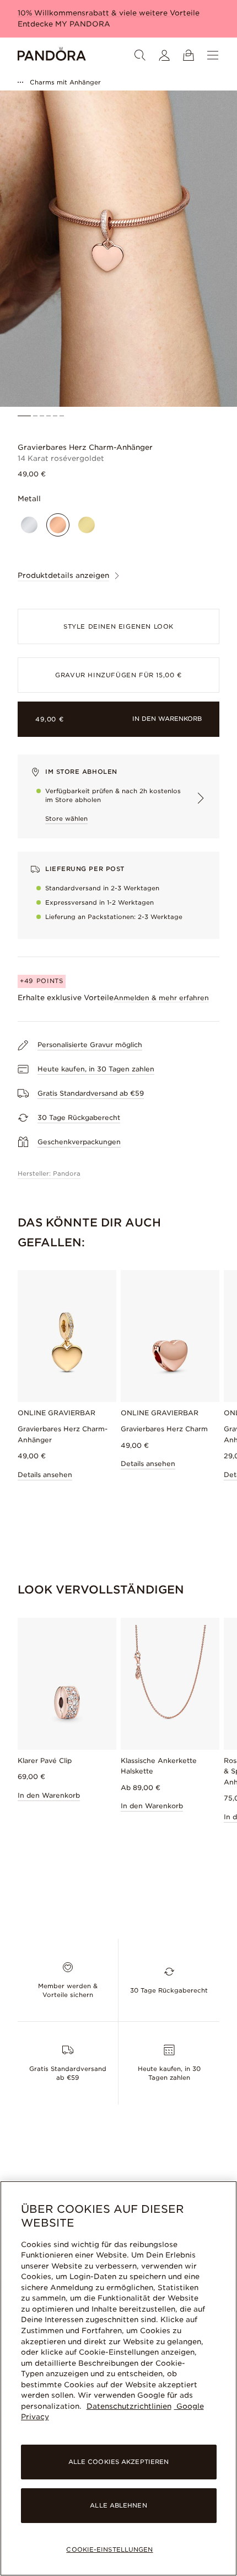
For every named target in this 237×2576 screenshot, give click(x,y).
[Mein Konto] (164, 55)
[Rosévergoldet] (58, 525)
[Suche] (140, 55)
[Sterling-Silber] (29, 525)
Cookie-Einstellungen (109, 2550)
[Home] (52, 55)
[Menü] (213, 55)
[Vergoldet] (87, 525)
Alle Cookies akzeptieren (119, 2462)
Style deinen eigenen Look (118, 626)
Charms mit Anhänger (65, 82)
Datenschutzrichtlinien (129, 2406)
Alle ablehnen (118, 2505)
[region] (118, 2378)
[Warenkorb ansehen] (188, 55)
